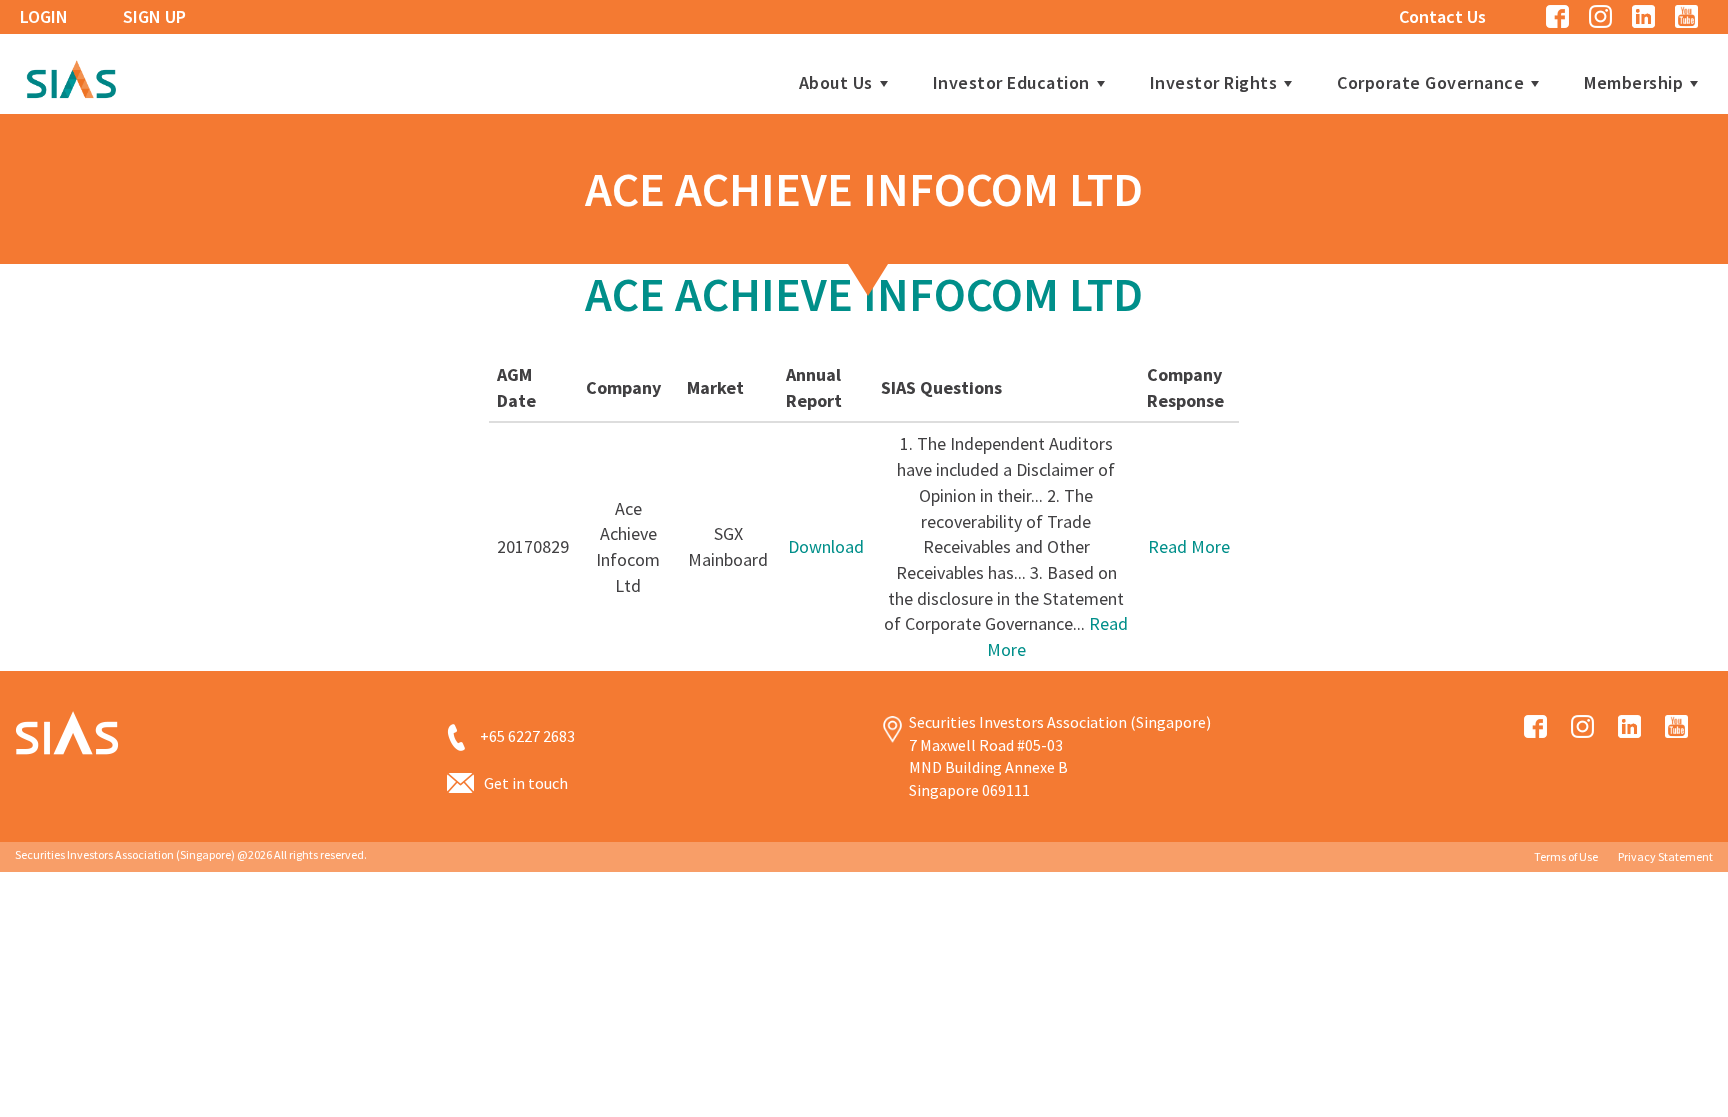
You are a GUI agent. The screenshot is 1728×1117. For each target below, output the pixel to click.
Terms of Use (1566, 856)
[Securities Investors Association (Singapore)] (71, 76)
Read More (1189, 546)
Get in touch (526, 783)
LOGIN (44, 16)
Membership (1633, 83)
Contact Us (1442, 16)
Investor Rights (1214, 83)
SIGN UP (154, 16)
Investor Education (1011, 83)
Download (826, 546)
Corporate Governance (1430, 83)
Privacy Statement (1665, 856)
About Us (836, 83)
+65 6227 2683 (527, 736)
